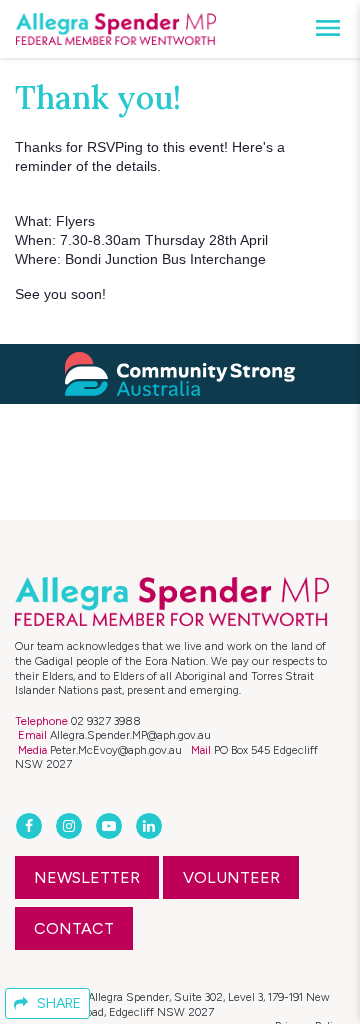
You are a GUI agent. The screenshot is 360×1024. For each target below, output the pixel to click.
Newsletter (87, 877)
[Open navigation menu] (322, 28)
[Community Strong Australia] (180, 373)
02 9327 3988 (106, 721)
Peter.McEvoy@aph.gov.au (116, 750)
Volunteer (231, 877)
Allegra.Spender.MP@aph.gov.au (130, 735)
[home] (116, 29)
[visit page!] (31, 826)
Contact (74, 928)
